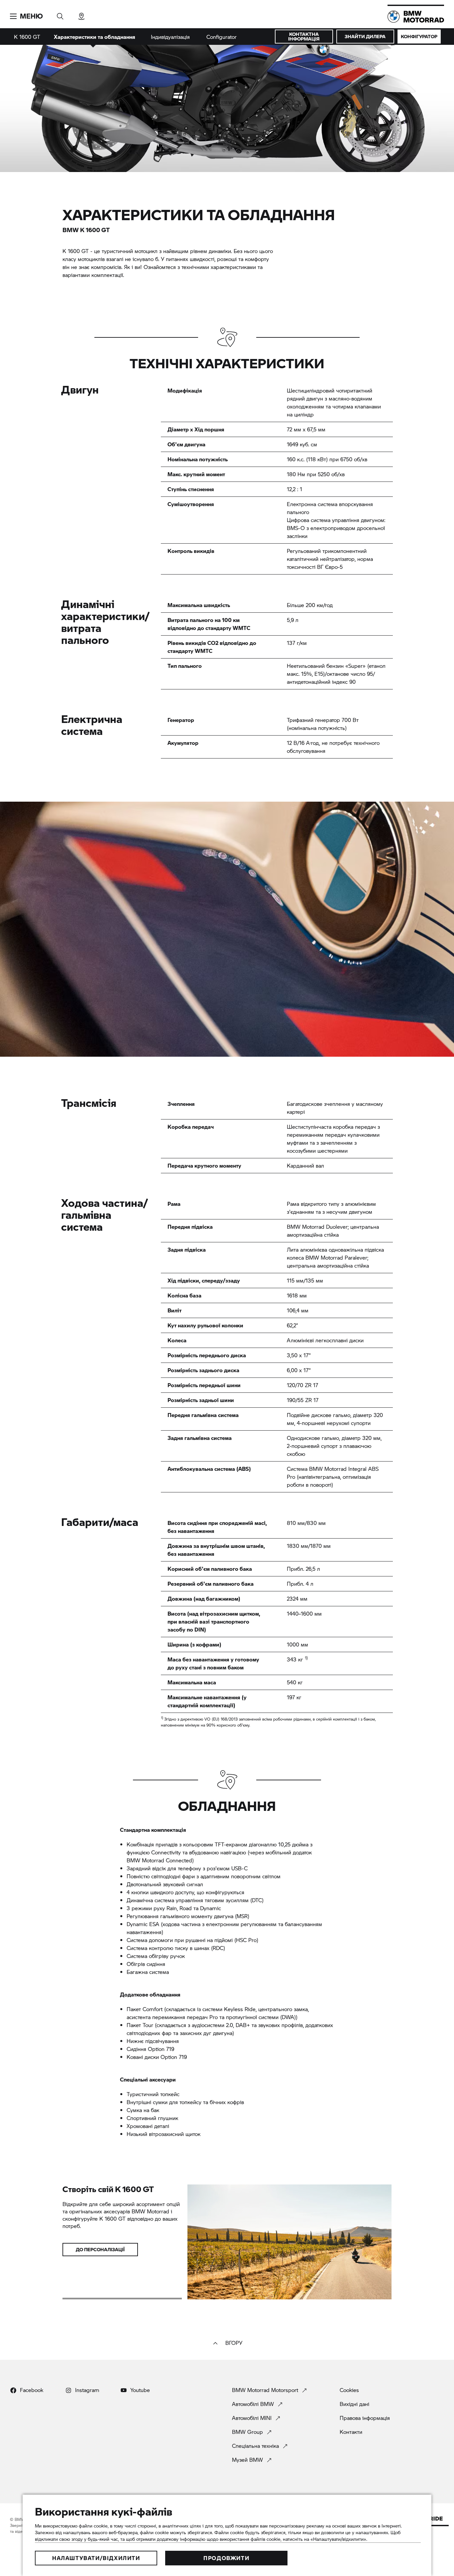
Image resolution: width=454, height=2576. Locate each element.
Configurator (222, 37)
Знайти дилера (365, 36)
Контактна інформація (304, 36)
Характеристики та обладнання (95, 37)
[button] (26, 16)
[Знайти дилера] (81, 14)
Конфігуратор (419, 36)
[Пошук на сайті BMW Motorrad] (60, 14)
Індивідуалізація (170, 37)
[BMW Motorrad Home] (416, 17)
